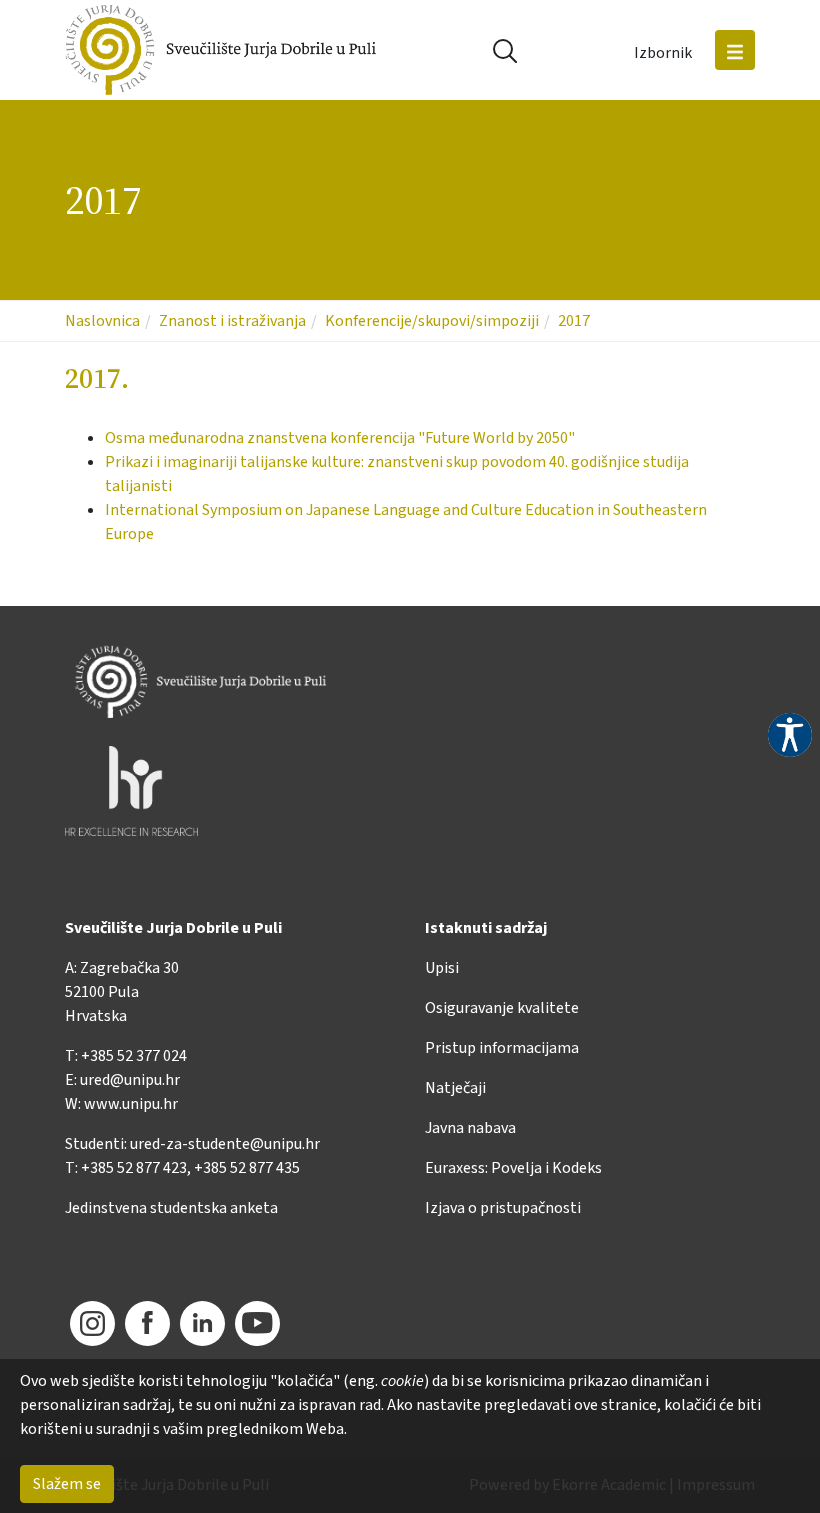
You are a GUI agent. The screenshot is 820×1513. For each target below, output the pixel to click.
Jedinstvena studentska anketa (171, 1208)
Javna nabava (470, 1128)
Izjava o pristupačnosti (503, 1208)
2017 (574, 321)
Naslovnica (102, 321)
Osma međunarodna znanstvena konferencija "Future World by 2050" (340, 438)
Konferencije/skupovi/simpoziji (432, 321)
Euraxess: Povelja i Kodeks (513, 1168)
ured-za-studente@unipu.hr (225, 1144)
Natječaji (455, 1088)
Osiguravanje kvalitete (502, 1008)
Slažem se (67, 1484)
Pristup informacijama (502, 1048)
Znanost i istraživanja (232, 321)
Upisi (442, 968)
